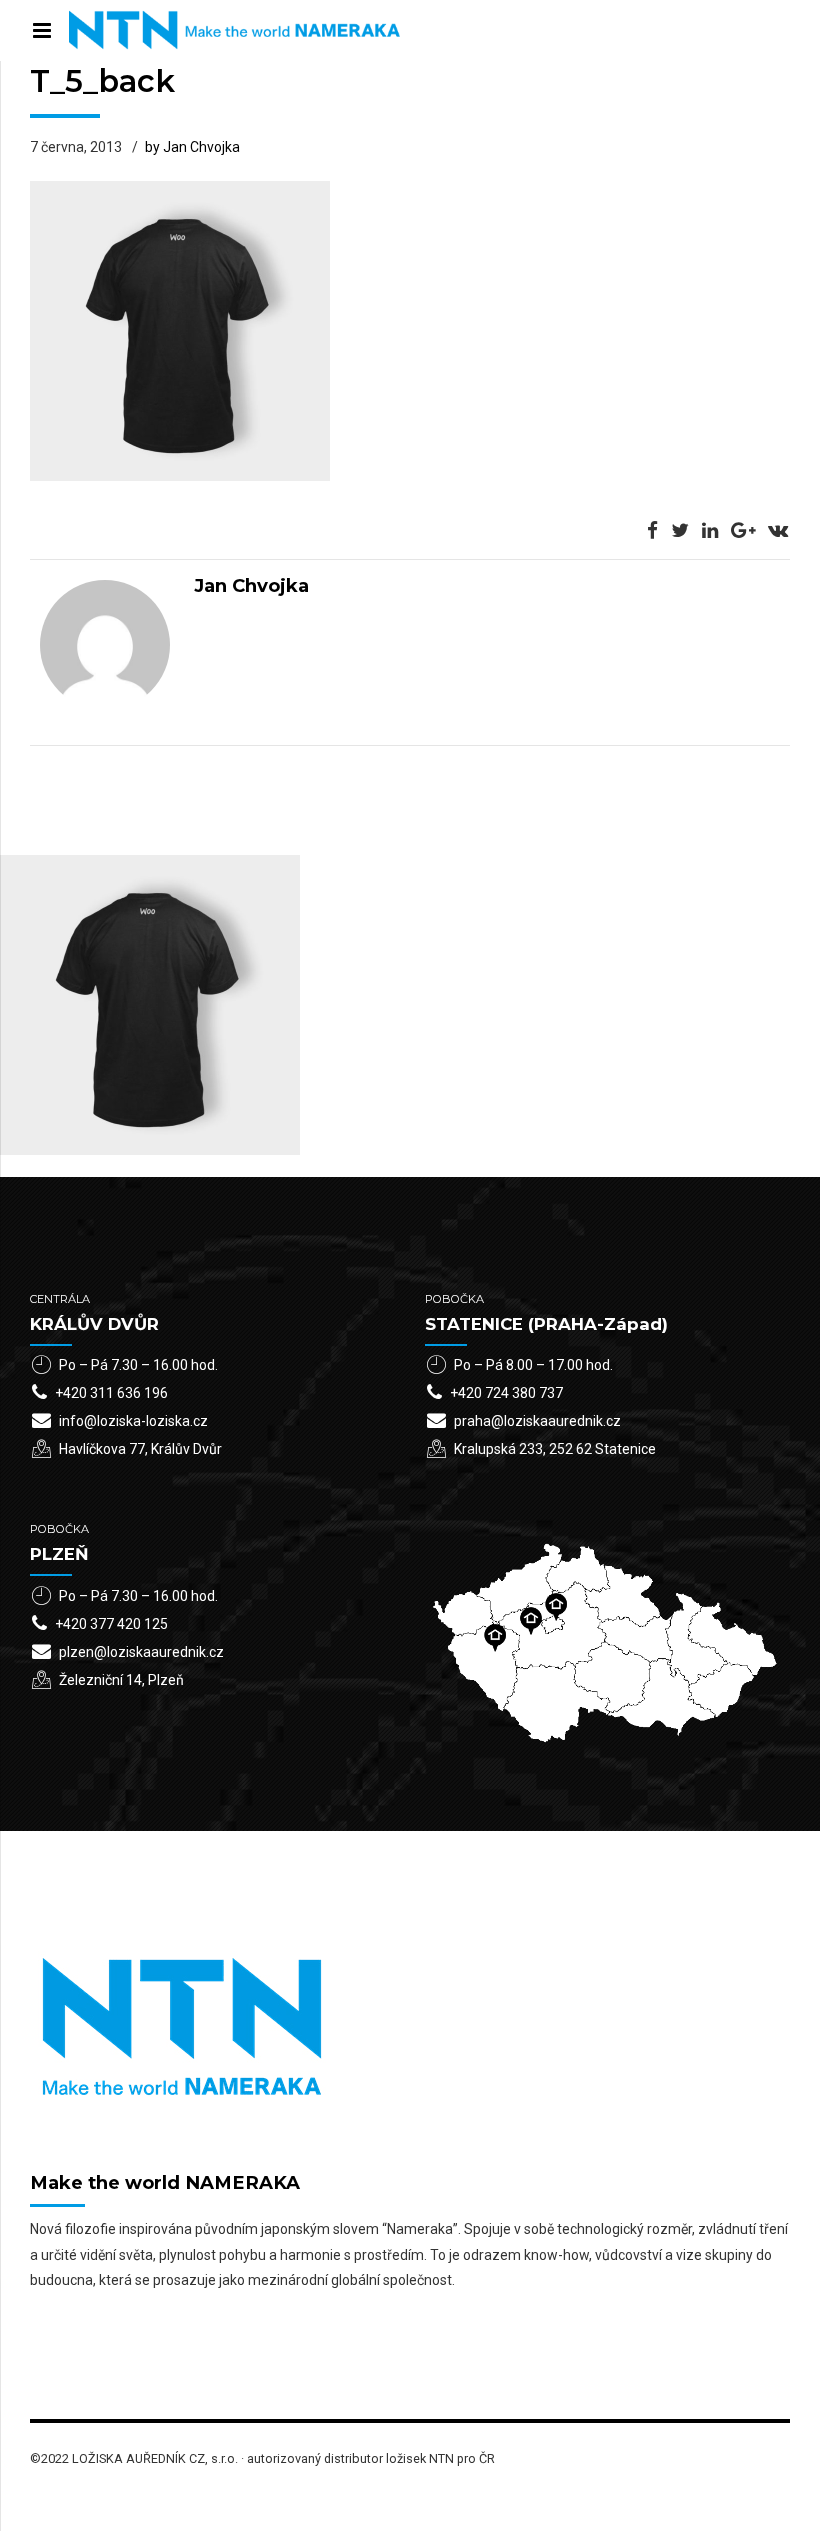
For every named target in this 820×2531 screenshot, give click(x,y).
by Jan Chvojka (192, 147)
